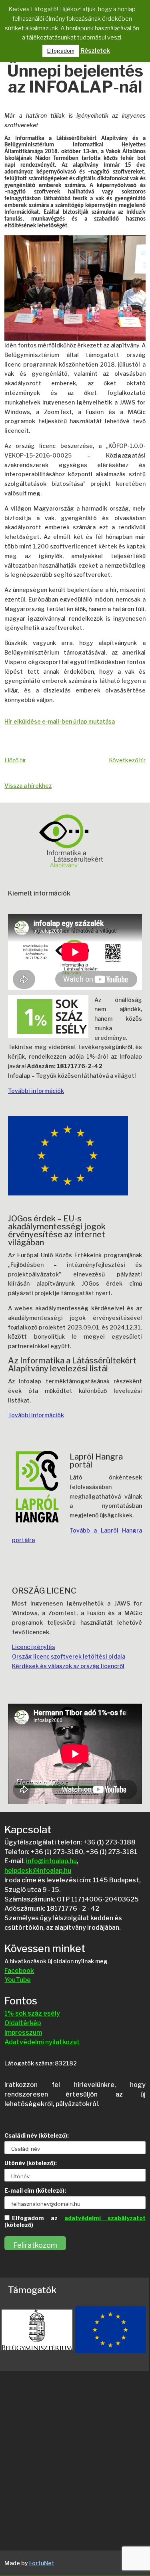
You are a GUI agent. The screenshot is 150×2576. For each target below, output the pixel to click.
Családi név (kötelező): (37, 2135)
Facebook (19, 1971)
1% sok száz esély (32, 2013)
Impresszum (23, 2033)
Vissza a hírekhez (28, 786)
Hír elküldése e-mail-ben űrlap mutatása (60, 721)
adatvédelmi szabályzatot (105, 2218)
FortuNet (42, 2563)
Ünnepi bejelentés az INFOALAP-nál (75, 80)
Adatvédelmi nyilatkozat (42, 2042)
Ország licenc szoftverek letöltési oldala (69, 1656)
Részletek (95, 51)
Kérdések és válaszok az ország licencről (68, 1666)
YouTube (18, 1980)
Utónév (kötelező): (31, 2163)
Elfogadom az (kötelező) (75, 2221)
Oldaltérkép (23, 2023)
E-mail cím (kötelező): (35, 2190)
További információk (36, 1091)
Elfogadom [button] (61, 51)
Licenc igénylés (34, 1647)
